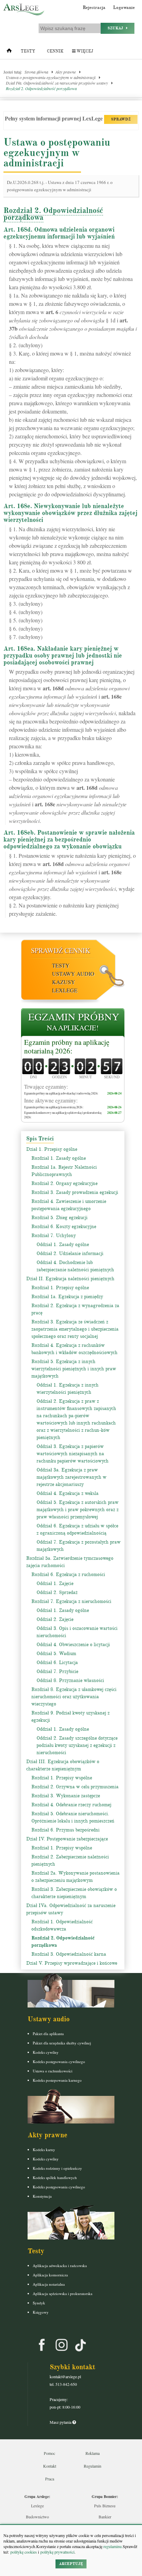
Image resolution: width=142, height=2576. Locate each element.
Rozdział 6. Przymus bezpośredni (65, 1830)
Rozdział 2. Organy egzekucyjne (64, 1183)
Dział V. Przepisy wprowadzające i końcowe (72, 1963)
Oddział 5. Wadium (56, 1654)
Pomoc (49, 2453)
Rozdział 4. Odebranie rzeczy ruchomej (71, 1805)
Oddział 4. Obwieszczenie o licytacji (73, 1645)
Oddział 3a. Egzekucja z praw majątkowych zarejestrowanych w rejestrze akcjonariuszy (72, 1477)
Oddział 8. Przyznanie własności (70, 1680)
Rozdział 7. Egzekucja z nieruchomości (71, 1601)
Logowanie (124, 8)
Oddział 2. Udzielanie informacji (70, 1253)
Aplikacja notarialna (49, 2284)
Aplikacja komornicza (50, 2275)
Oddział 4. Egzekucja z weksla (68, 1493)
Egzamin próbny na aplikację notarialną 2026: (67, 1047)
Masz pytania (61, 2422)
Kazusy (64, 982)
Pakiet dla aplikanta (48, 2034)
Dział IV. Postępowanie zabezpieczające (67, 1839)
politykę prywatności (57, 2552)
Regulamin (93, 2466)
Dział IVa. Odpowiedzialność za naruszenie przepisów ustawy (57, 83)
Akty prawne (66, 72)
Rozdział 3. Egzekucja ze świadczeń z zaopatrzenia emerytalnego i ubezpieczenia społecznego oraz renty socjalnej (75, 1329)
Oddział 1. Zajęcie (55, 1583)
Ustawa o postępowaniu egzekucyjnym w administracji (51, 77)
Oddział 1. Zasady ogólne (63, 1245)
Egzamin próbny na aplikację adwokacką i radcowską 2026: (61, 1093)
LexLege (65, 990)
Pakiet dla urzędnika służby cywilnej (62, 2043)
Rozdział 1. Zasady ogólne (59, 1158)
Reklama (93, 2453)
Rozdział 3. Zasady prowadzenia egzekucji (75, 1192)
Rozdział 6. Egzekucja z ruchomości (68, 1574)
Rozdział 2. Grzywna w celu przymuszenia (75, 1787)
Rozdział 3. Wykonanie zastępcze (66, 1796)
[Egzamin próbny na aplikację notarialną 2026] (73, 1023)
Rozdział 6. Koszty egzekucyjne (64, 1227)
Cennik (55, 51)
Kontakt (50, 2466)
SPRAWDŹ (121, 119)
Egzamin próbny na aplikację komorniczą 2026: (54, 1107)
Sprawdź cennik (60, 950)
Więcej (84, 51)
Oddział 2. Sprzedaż (57, 1592)
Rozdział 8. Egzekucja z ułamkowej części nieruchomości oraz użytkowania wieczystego (74, 1697)
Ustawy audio (73, 974)
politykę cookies (24, 2552)
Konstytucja (42, 2196)
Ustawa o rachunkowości (53, 2071)
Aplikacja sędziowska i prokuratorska (63, 2293)
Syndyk (39, 2303)
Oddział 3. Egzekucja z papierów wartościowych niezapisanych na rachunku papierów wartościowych (73, 1454)
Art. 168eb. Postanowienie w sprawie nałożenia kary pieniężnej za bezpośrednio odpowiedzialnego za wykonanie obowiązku (69, 839)
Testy (28, 51)
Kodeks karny (44, 2150)
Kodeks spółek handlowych (55, 2178)
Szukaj (117, 28)
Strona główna (36, 72)
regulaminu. (113, 2546)
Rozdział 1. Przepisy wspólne (62, 1778)
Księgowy (41, 2312)
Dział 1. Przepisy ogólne (52, 1149)
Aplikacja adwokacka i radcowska (60, 2266)
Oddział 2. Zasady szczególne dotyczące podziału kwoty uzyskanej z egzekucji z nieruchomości (77, 1745)
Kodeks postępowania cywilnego (59, 2062)
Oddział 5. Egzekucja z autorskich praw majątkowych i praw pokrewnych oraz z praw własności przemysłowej (78, 1510)
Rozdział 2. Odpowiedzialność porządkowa (41, 88)
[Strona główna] (9, 52)
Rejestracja (94, 8)
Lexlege (37, 2506)
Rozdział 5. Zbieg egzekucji (59, 1218)
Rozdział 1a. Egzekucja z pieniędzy (67, 1297)
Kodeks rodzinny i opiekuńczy (57, 2168)
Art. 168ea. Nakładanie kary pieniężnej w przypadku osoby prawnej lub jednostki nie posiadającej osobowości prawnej (63, 655)
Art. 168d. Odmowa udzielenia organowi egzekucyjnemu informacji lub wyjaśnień (59, 233)
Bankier (105, 2517)
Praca (50, 2479)
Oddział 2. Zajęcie (55, 1619)
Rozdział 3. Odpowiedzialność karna (69, 1954)
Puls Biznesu (105, 2506)
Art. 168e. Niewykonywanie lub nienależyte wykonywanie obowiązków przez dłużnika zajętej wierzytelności (70, 513)
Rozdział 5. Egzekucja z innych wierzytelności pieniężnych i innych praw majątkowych (74, 1369)
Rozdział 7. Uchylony (54, 1236)
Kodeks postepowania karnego (57, 2080)
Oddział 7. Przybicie (57, 1671)
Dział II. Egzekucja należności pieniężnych (70, 1279)
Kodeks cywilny (46, 2052)
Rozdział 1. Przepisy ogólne (60, 1288)
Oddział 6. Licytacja (57, 1663)
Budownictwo (37, 2517)
